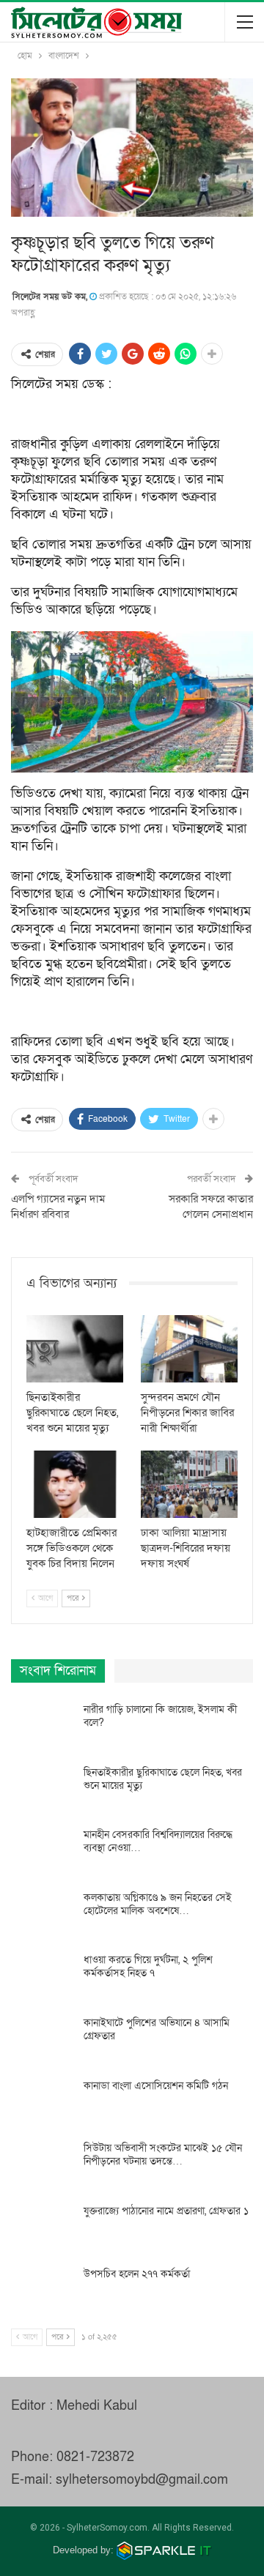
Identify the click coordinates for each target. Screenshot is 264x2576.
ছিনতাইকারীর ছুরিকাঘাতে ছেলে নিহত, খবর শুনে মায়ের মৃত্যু (163, 1779)
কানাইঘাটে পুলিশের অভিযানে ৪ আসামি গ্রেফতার (157, 2029)
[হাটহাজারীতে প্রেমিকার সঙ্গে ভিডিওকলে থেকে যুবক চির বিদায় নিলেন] (75, 1484)
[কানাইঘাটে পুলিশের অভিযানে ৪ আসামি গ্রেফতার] (43, 2040)
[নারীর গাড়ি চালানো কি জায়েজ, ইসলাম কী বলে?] (43, 1727)
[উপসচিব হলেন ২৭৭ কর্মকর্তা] (43, 2291)
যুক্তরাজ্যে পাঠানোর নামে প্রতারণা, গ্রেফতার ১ (166, 2211)
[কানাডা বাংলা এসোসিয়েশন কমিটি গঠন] (43, 2103)
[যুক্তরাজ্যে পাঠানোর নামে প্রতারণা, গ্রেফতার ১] (43, 2228)
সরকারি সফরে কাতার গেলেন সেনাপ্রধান (211, 1206)
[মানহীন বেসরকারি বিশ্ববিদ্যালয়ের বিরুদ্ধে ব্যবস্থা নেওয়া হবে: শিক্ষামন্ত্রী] (43, 1852)
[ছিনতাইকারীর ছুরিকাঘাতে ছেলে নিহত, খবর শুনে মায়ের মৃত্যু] (75, 1349)
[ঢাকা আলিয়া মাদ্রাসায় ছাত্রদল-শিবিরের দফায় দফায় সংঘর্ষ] (189, 1484)
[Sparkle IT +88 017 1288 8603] (164, 2550)
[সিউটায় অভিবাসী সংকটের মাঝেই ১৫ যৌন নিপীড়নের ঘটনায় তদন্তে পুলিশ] (43, 2165)
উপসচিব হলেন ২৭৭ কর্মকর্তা (137, 2274)
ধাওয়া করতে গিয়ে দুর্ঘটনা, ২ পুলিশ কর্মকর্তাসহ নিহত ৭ (148, 1966)
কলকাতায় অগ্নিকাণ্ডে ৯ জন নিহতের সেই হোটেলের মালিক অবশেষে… (158, 1904)
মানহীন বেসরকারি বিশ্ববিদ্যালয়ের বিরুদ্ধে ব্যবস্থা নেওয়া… (158, 1841)
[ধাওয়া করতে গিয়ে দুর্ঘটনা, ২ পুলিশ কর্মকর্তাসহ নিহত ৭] (43, 1977)
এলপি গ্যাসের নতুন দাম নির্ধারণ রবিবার (58, 1206)
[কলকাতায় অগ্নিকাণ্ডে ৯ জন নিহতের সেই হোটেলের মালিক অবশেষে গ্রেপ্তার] (43, 1915)
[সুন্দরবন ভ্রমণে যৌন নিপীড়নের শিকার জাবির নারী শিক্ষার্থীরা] (189, 1349)
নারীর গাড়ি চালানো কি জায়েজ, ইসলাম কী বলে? (160, 1716)
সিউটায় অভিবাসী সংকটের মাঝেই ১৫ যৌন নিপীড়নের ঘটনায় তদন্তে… (163, 2155)
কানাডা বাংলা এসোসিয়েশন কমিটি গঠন (156, 2086)
